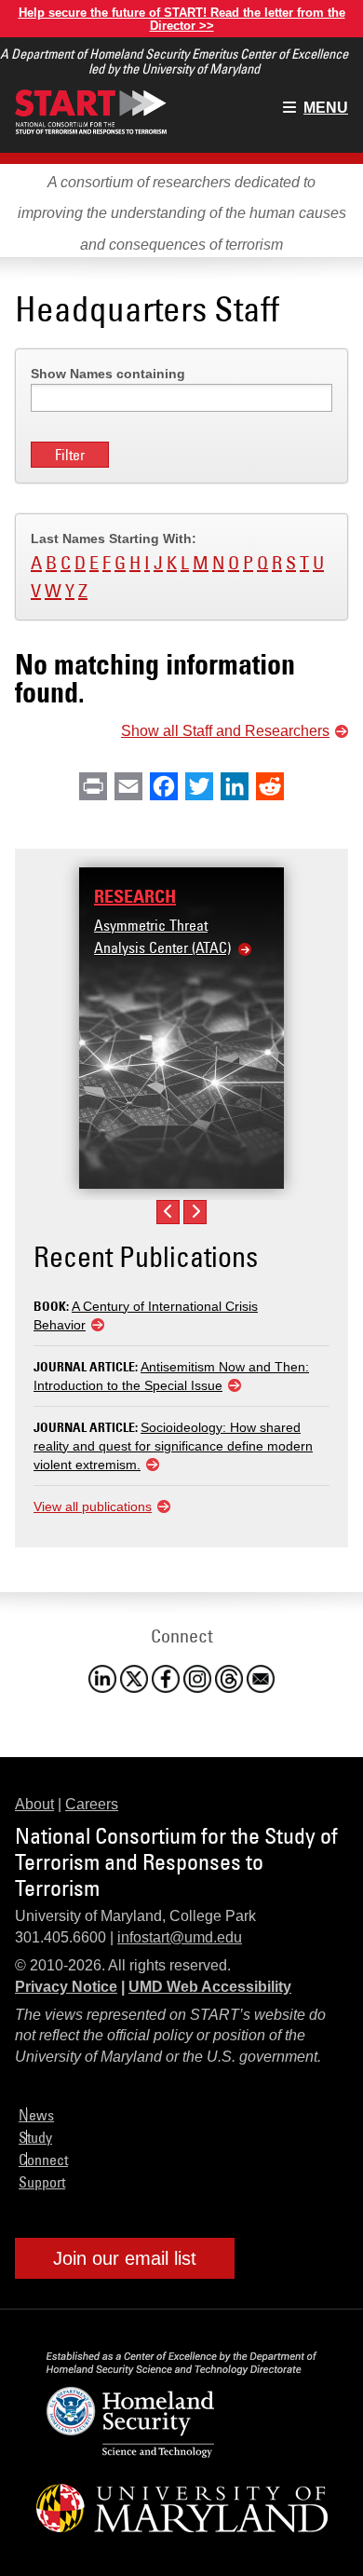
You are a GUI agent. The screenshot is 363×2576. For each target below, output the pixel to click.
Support (42, 2182)
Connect (43, 2160)
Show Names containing (108, 374)
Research (135, 896)
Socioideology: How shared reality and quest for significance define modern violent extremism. (173, 1446)
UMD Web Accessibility (210, 1987)
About (34, 1804)
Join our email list (125, 2258)
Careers (92, 1804)
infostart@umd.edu (180, 1937)
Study (35, 2137)
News (36, 2115)
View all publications (93, 1506)
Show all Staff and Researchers (225, 731)
